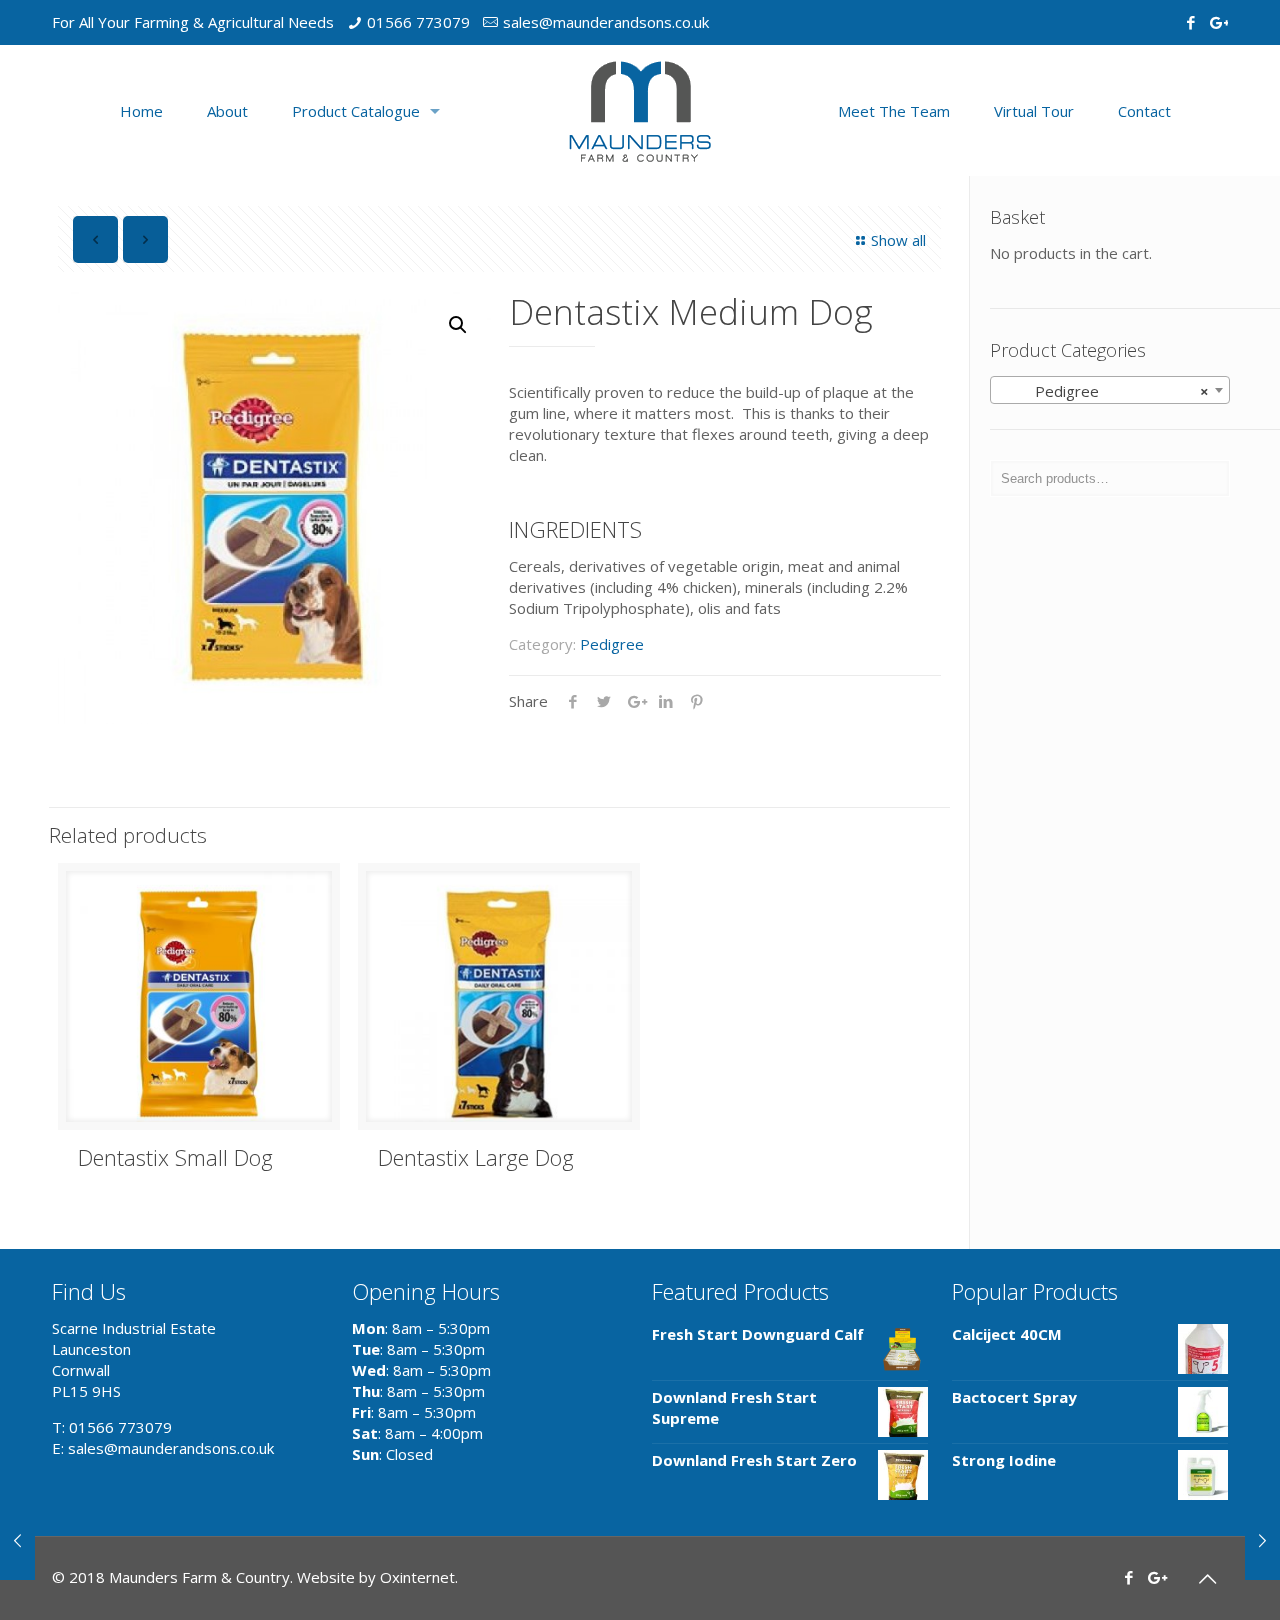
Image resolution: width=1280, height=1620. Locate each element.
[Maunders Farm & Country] (640, 110)
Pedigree (612, 644)
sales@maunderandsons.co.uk (606, 22)
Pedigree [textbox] (1104, 391)
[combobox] (1110, 390)
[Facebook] (1190, 22)
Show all (898, 240)
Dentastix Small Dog (175, 1157)
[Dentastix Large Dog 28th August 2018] (1262, 1540)
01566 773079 (418, 22)
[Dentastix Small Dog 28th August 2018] (17, 1540)
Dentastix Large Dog (476, 1157)
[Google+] (1217, 22)
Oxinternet (417, 1577)
